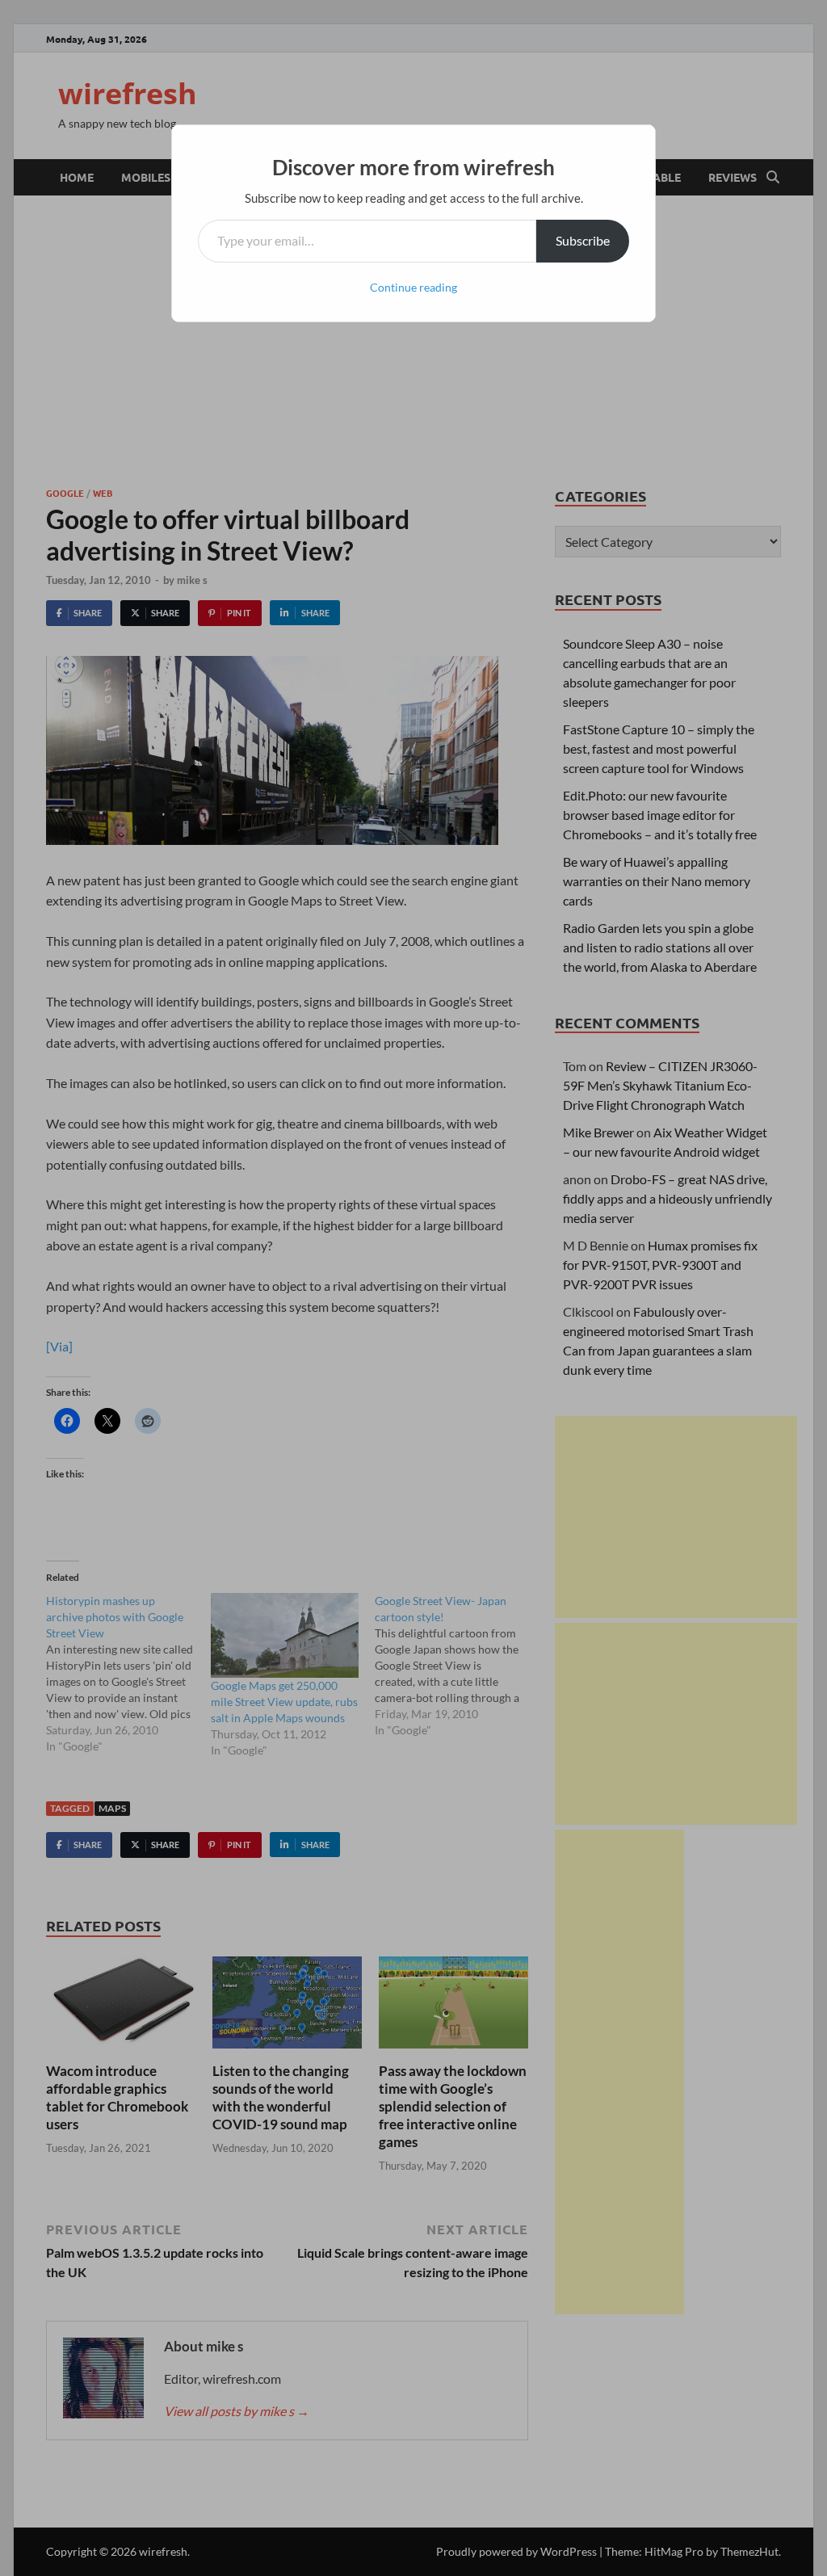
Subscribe (583, 240)
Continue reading (413, 287)
